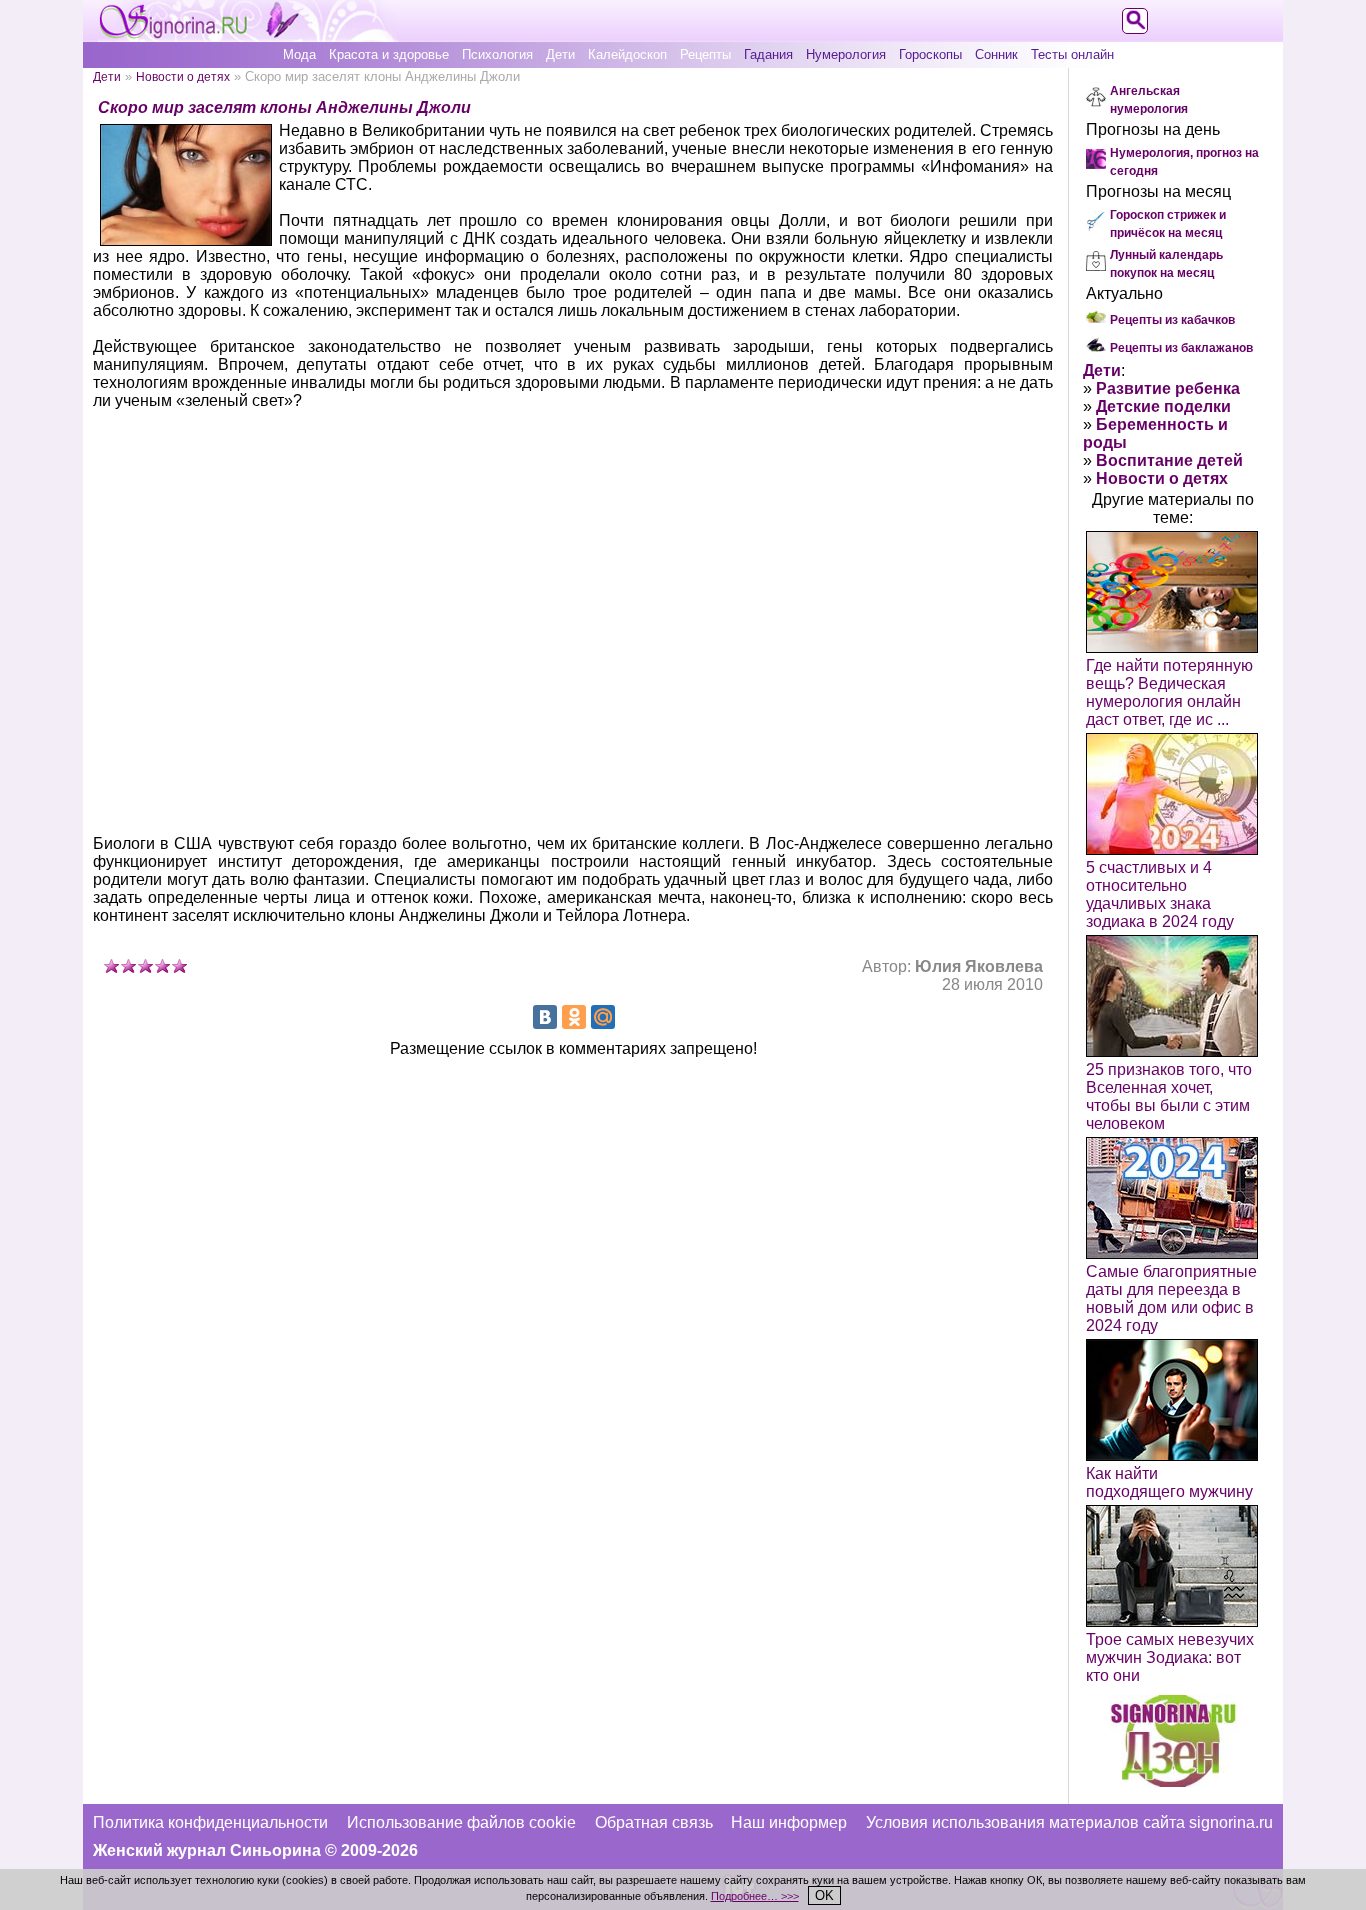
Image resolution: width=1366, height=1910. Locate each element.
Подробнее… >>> (755, 1896)
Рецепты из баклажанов (1181, 348)
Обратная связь (654, 1822)
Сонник (996, 54)
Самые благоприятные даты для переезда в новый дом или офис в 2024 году (1171, 1298)
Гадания (768, 54)
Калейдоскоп (627, 54)
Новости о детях (183, 76)
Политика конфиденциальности (210, 1822)
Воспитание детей (1169, 460)
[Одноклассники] (574, 1017)
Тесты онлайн (1072, 54)
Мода (299, 54)
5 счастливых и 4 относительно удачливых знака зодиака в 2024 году (1160, 894)
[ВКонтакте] (545, 1017)
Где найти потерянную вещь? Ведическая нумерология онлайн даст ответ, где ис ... (1169, 692)
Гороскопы (930, 54)
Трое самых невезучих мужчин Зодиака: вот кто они (1170, 1657)
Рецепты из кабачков (1172, 320)
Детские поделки (1163, 406)
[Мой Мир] (603, 1017)
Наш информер (789, 1822)
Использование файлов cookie (461, 1822)
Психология (497, 54)
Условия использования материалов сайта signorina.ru (1069, 1822)
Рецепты (705, 54)
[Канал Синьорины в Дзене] (1173, 1781)
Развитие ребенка (1168, 388)
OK (824, 1895)
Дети (560, 54)
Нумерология (846, 54)
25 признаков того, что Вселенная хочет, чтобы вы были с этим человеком (1169, 1096)
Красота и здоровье (389, 54)
